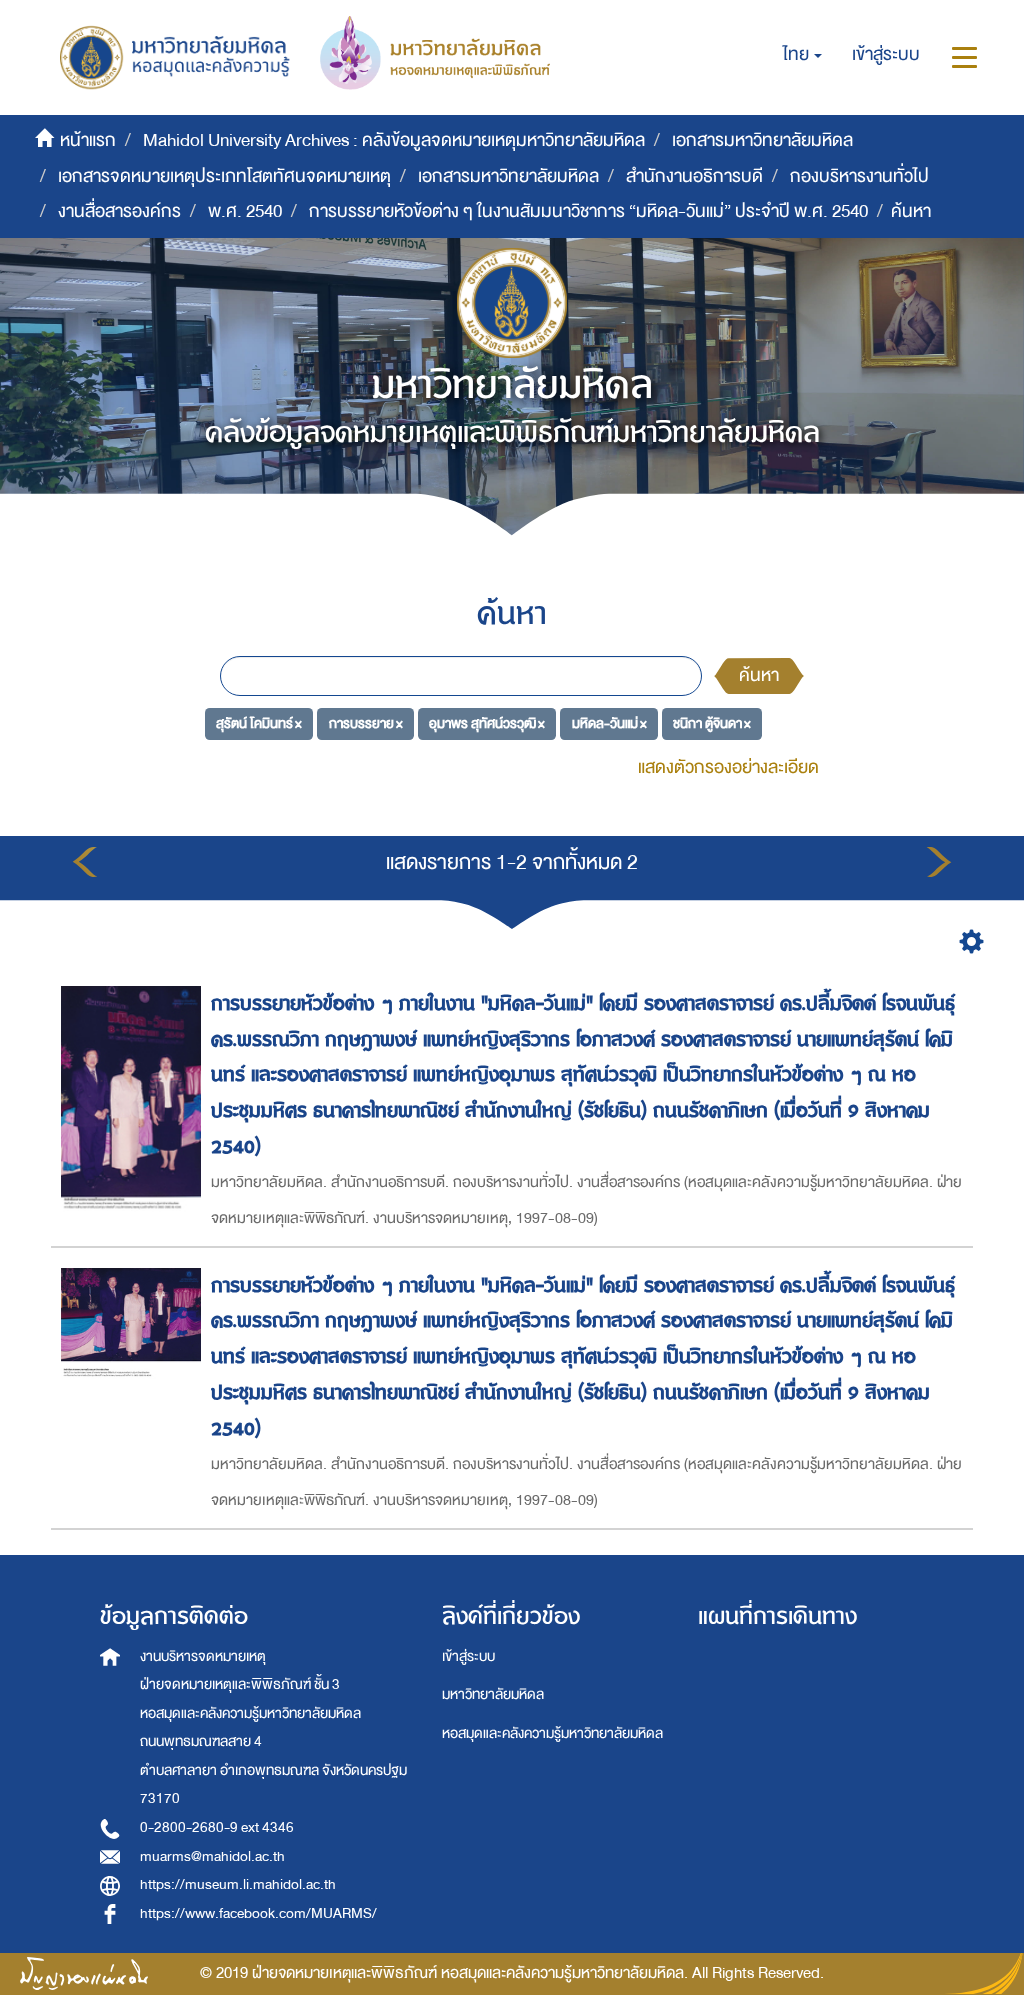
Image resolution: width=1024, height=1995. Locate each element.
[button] (802, 55)
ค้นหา (759, 675)
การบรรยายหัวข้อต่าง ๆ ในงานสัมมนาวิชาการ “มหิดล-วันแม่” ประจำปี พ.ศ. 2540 (588, 211)
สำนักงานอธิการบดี (694, 176)
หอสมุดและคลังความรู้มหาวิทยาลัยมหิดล (552, 1733)
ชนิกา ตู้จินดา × (712, 722)
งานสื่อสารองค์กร (119, 211)
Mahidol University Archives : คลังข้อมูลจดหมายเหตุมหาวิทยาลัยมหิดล (394, 140)
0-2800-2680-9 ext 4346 (217, 1827)
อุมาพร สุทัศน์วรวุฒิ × (487, 722)
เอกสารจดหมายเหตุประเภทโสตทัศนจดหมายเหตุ (224, 176)
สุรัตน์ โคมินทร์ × (259, 722)
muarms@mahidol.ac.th (212, 1856)
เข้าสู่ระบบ (468, 1656)
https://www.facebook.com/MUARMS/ (258, 1913)
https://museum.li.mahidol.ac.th (238, 1884)
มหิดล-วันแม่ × (609, 722)
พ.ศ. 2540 (245, 211)
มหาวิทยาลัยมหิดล (493, 1694)
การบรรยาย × (366, 722)
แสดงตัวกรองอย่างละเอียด (728, 767)
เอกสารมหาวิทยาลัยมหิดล (762, 140)
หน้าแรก (88, 140)
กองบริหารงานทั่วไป (859, 176)
